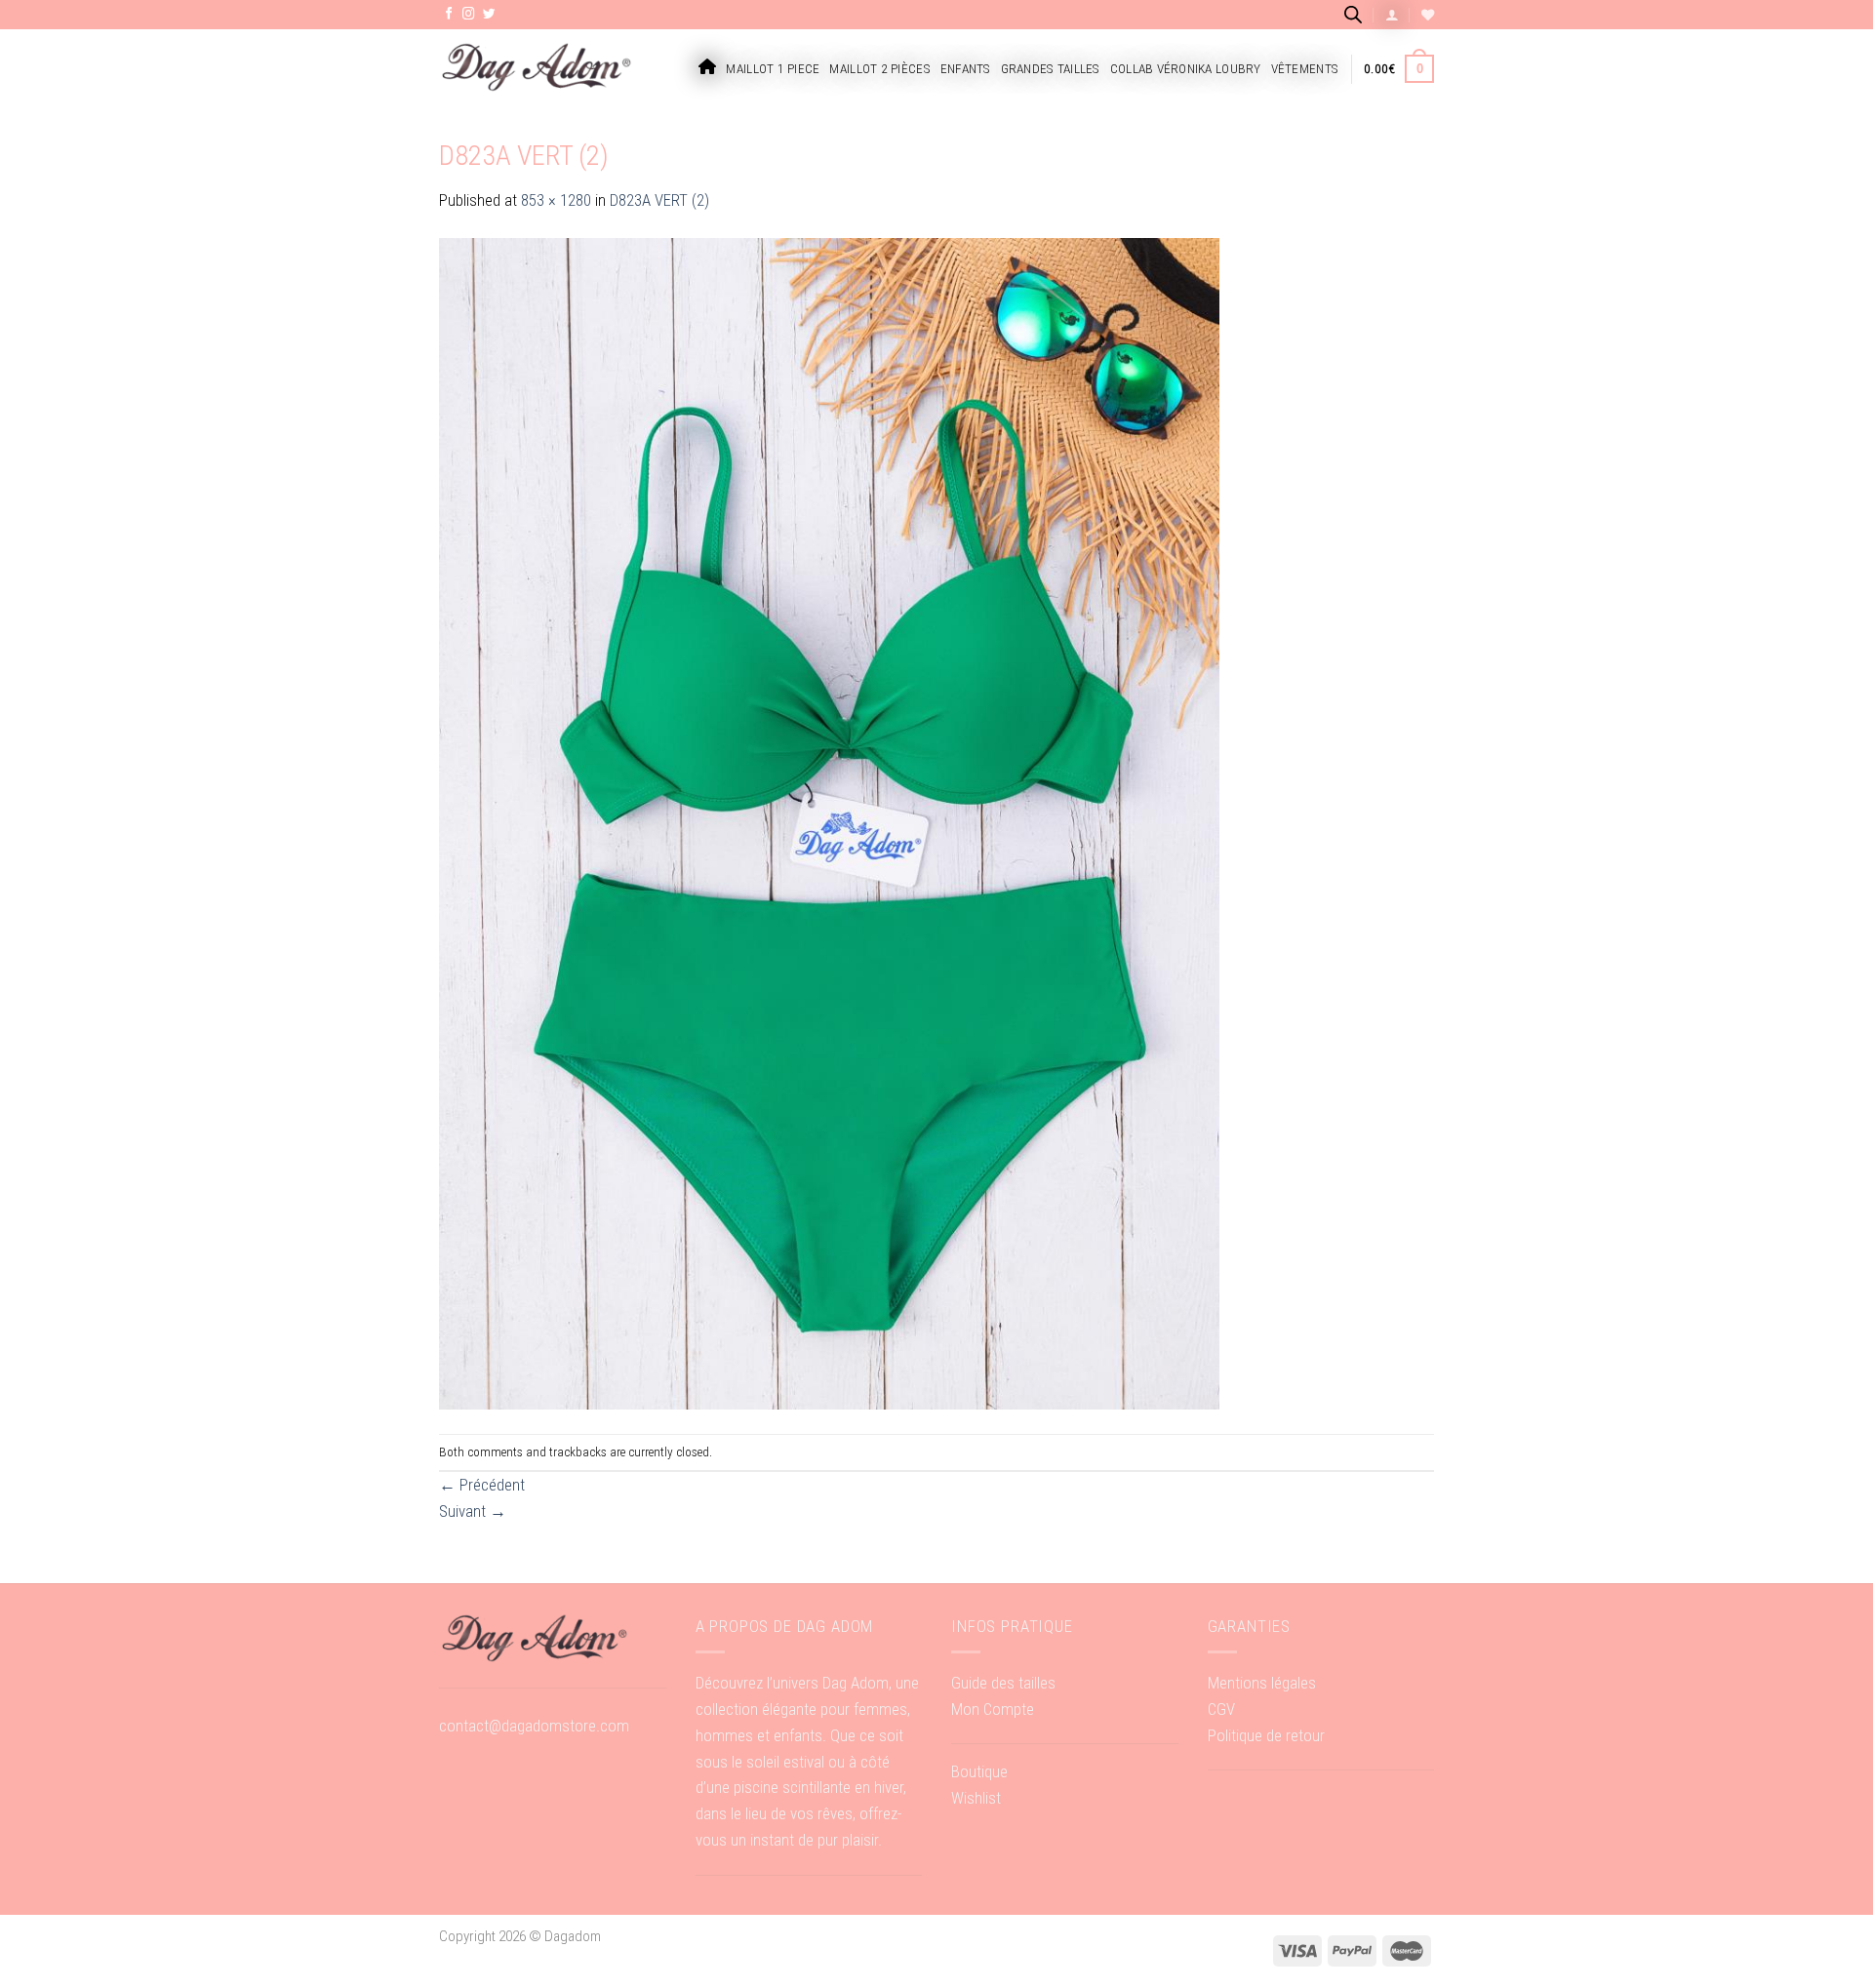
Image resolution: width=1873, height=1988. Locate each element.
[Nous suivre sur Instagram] (469, 15)
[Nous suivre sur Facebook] (449, 15)
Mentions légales (1262, 1683)
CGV (1221, 1709)
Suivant (473, 1511)
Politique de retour (1266, 1735)
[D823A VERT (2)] (829, 822)
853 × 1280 (556, 200)
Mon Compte (993, 1709)
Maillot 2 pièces (879, 69)
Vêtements (1305, 69)
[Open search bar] (1353, 14)
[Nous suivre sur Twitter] (489, 15)
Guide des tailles (1003, 1683)
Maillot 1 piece (773, 69)
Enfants (966, 69)
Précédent (482, 1485)
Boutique (979, 1771)
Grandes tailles (1051, 69)
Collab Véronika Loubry (1186, 69)
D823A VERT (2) (659, 200)
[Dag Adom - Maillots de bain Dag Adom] (537, 69)
